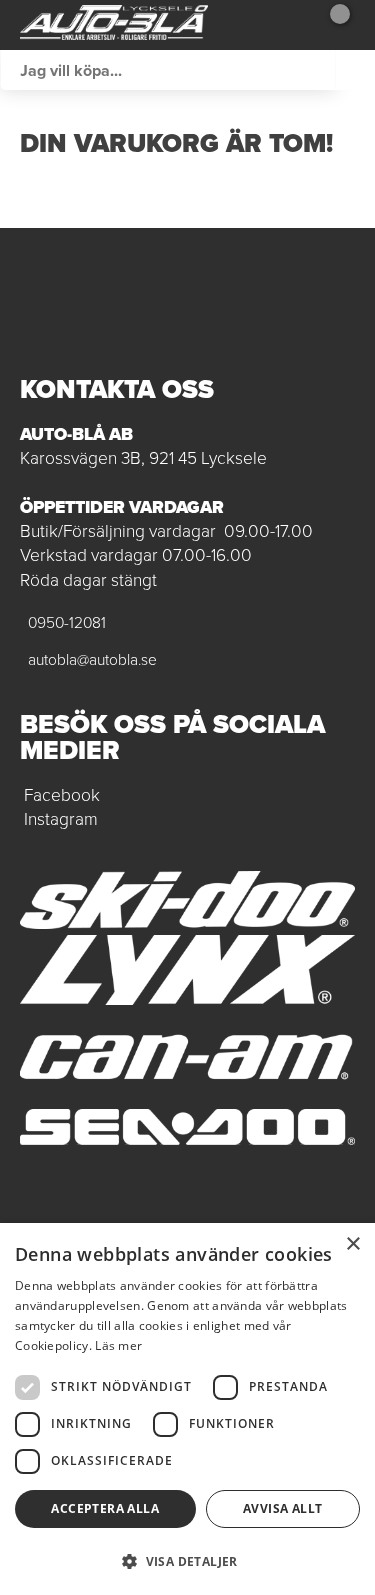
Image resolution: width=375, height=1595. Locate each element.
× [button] (352, 1244)
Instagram (61, 819)
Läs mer (118, 1345)
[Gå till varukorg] (332, 25)
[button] (187, 1560)
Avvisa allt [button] (282, 1508)
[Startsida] (114, 25)
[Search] (355, 70)
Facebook (62, 795)
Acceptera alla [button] (105, 1508)
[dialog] (187, 1409)
